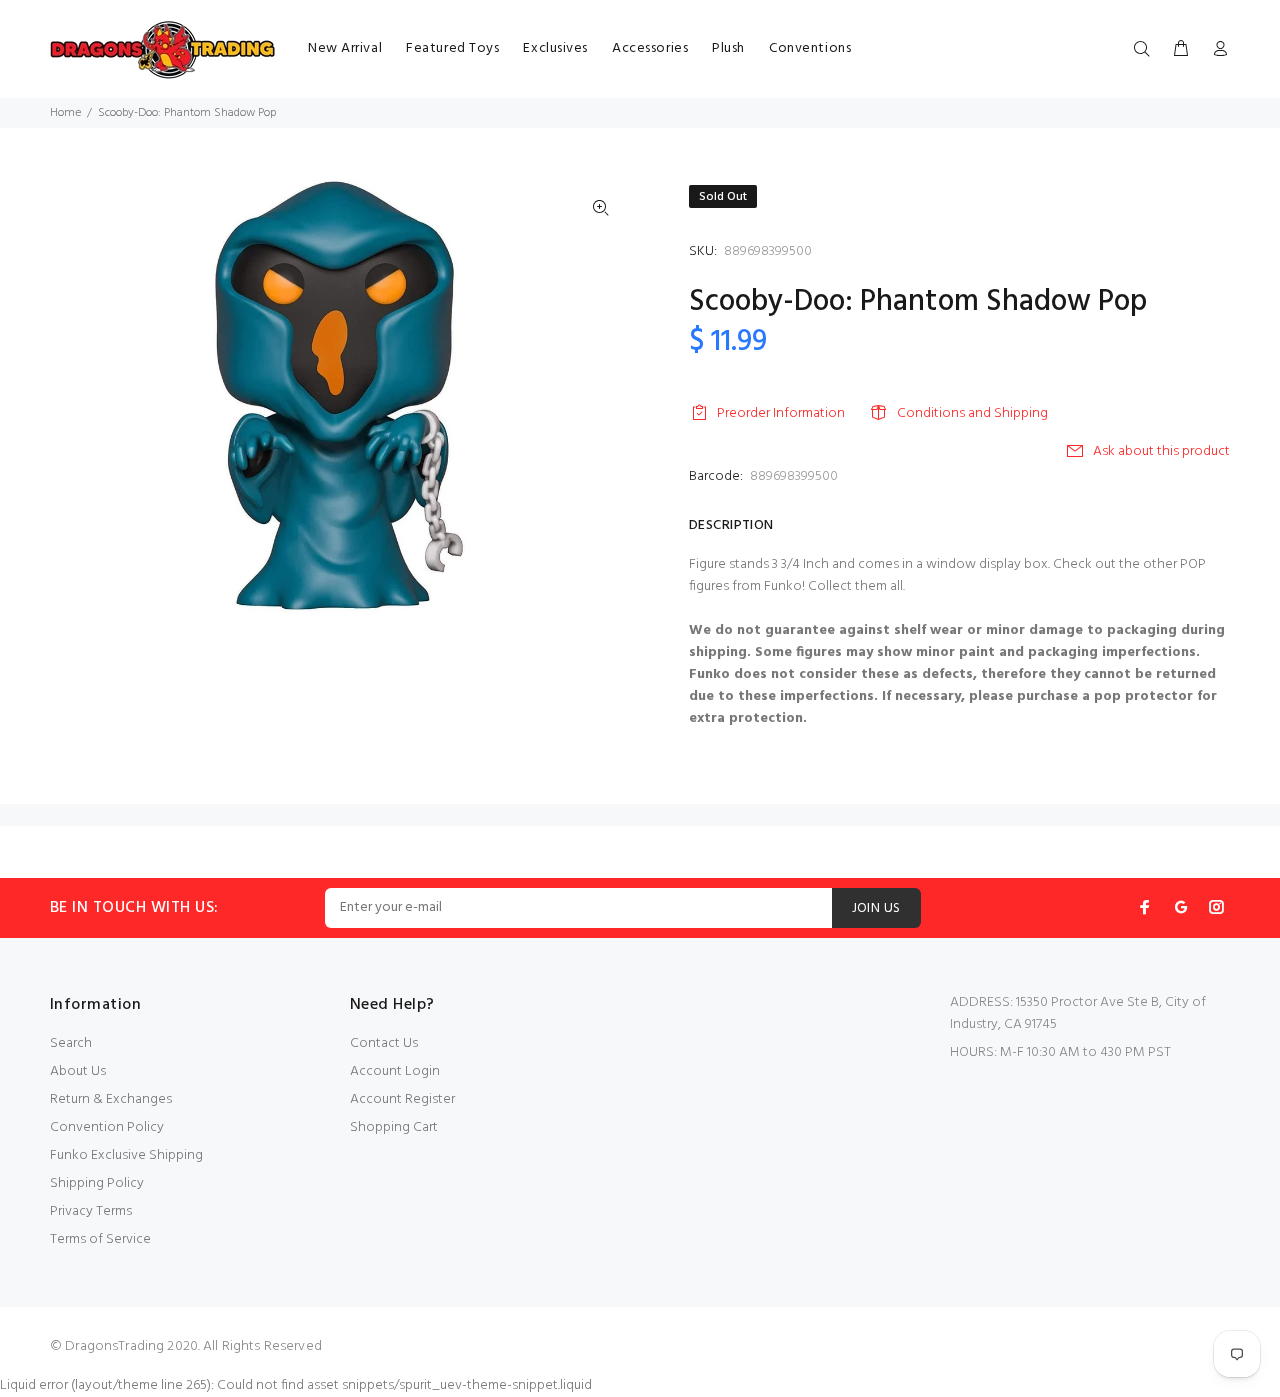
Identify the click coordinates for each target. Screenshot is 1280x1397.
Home (65, 113)
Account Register (402, 1099)
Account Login (395, 1071)
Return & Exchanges (111, 1099)
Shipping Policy (97, 1183)
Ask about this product (1161, 451)
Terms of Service (100, 1239)
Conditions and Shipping (972, 413)
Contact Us (384, 1043)
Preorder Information (781, 413)
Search (71, 1043)
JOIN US (876, 908)
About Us (78, 1071)
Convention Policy (107, 1127)
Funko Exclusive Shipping (126, 1155)
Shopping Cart (394, 1127)
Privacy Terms (91, 1211)
